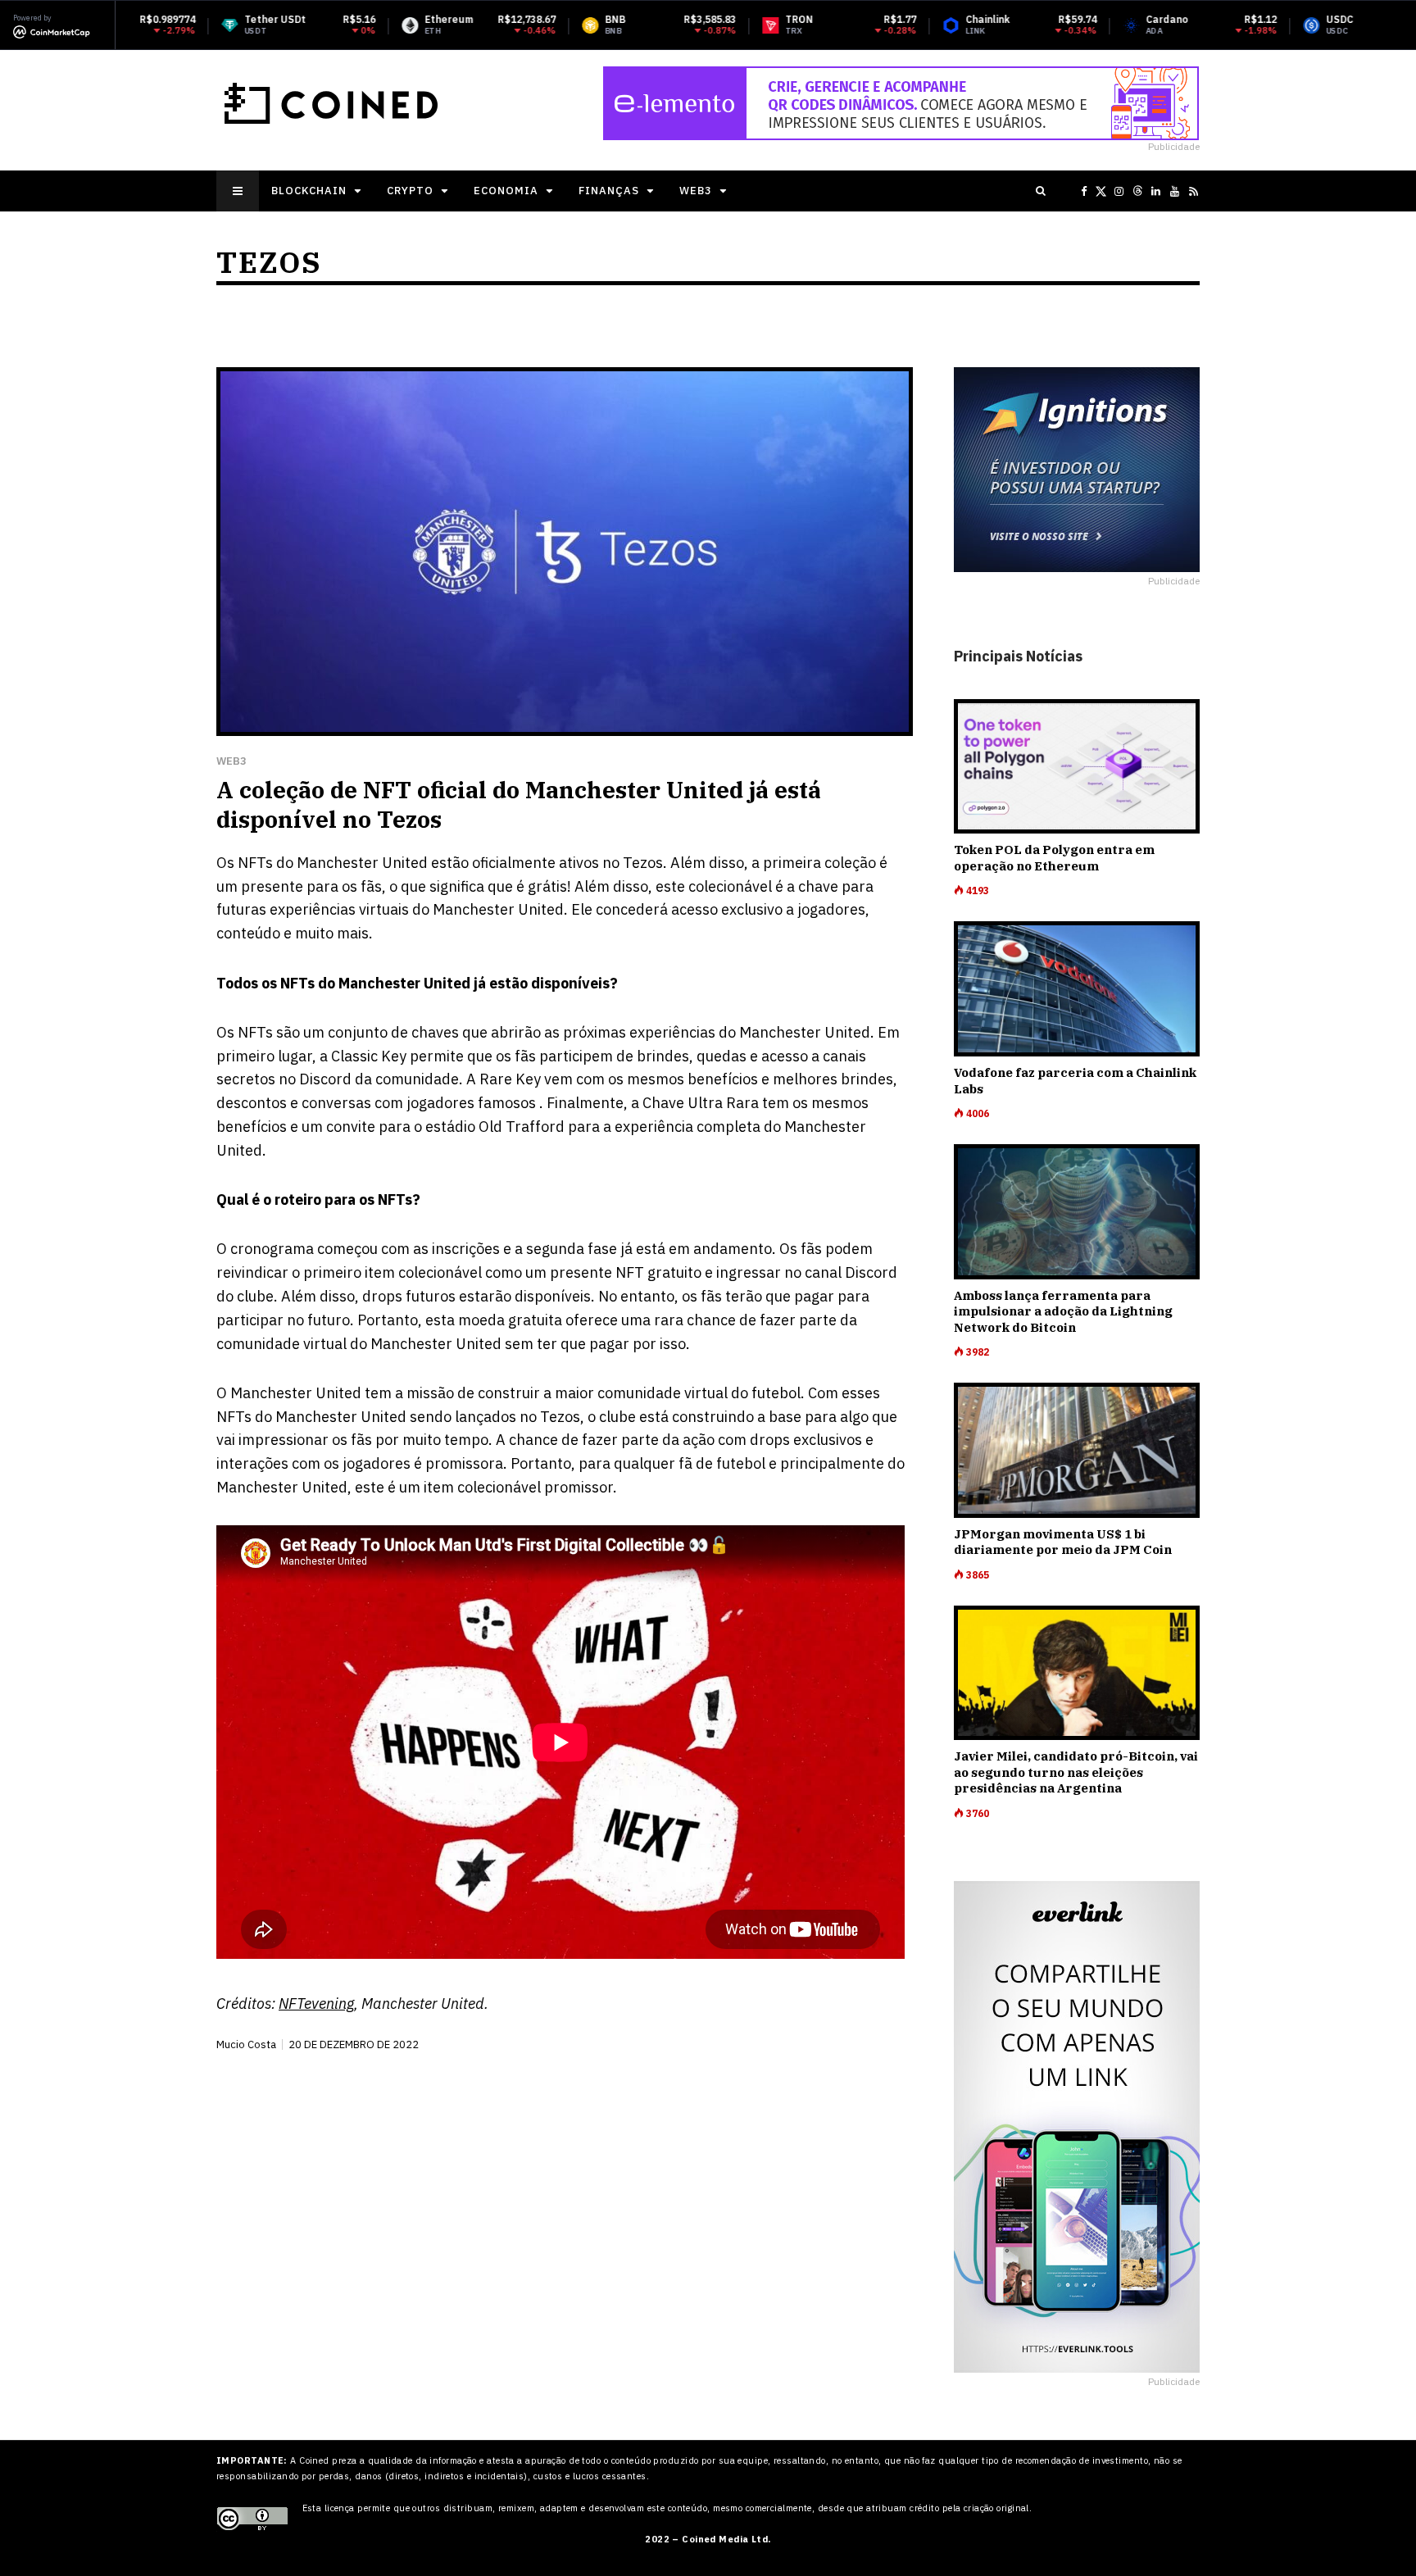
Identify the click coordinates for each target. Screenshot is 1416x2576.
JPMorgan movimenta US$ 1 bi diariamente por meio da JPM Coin (1063, 1542)
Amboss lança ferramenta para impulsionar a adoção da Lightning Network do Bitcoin (1063, 1311)
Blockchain (309, 191)
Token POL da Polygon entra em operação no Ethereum (1054, 858)
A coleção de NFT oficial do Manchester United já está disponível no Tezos (519, 804)
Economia (506, 191)
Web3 (696, 191)
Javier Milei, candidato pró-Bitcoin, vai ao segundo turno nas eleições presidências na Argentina (1076, 1772)
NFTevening (316, 2004)
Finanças (609, 191)
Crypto (410, 191)
